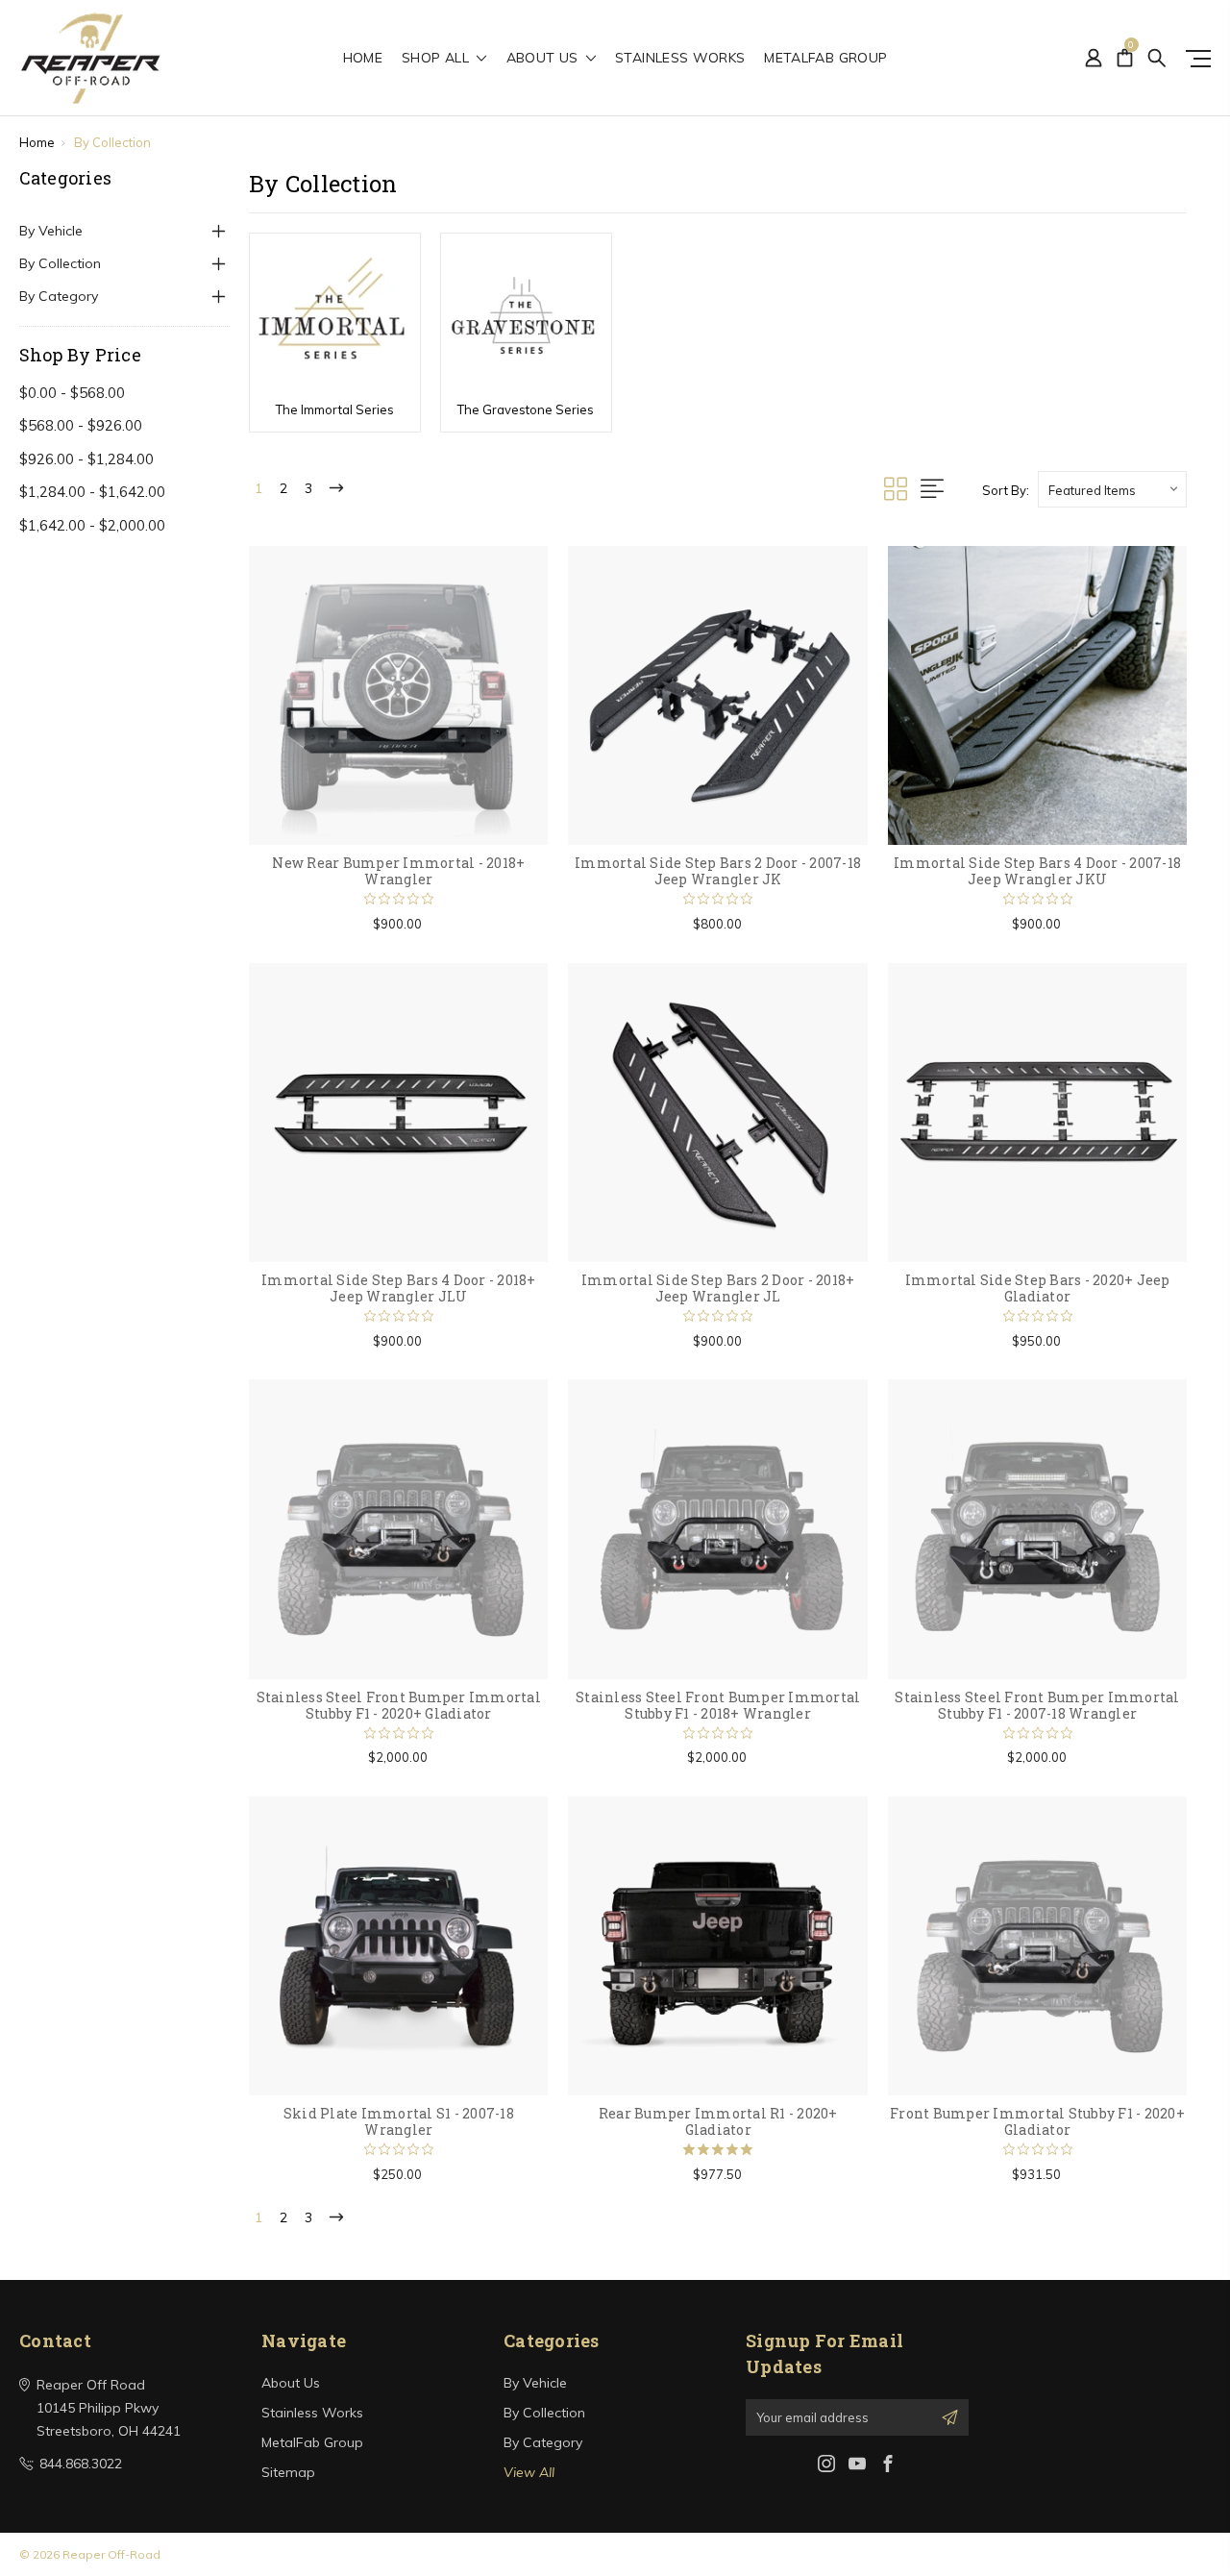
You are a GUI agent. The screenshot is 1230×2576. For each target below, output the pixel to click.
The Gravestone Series (526, 409)
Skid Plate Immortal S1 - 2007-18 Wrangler (399, 2121)
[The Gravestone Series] (526, 315)
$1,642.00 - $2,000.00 (92, 525)
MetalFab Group (825, 59)
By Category (59, 296)
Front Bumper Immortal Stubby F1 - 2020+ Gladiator (1037, 2121)
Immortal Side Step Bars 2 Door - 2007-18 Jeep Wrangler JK (718, 871)
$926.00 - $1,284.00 (86, 459)
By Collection (60, 263)
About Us (544, 59)
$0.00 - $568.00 (72, 393)
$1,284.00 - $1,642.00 (92, 492)
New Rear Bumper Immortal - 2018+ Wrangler (398, 871)
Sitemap (288, 2472)
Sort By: (1006, 490)
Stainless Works (680, 59)
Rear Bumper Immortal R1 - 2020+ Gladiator (718, 2121)
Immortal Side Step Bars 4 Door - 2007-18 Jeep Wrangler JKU (1037, 871)
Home (363, 59)
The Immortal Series (335, 409)
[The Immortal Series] (335, 315)
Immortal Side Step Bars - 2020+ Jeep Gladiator (1038, 1288)
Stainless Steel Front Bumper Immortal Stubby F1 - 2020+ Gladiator (399, 1705)
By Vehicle (51, 231)
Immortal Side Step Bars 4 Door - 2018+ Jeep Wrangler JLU (399, 1288)
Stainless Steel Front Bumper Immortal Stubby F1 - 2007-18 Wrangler (1037, 1705)
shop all (437, 59)
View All (529, 2472)
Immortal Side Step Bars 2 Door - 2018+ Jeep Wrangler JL (718, 1288)
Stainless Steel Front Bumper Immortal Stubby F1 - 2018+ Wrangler (718, 1705)
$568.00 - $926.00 (81, 425)
